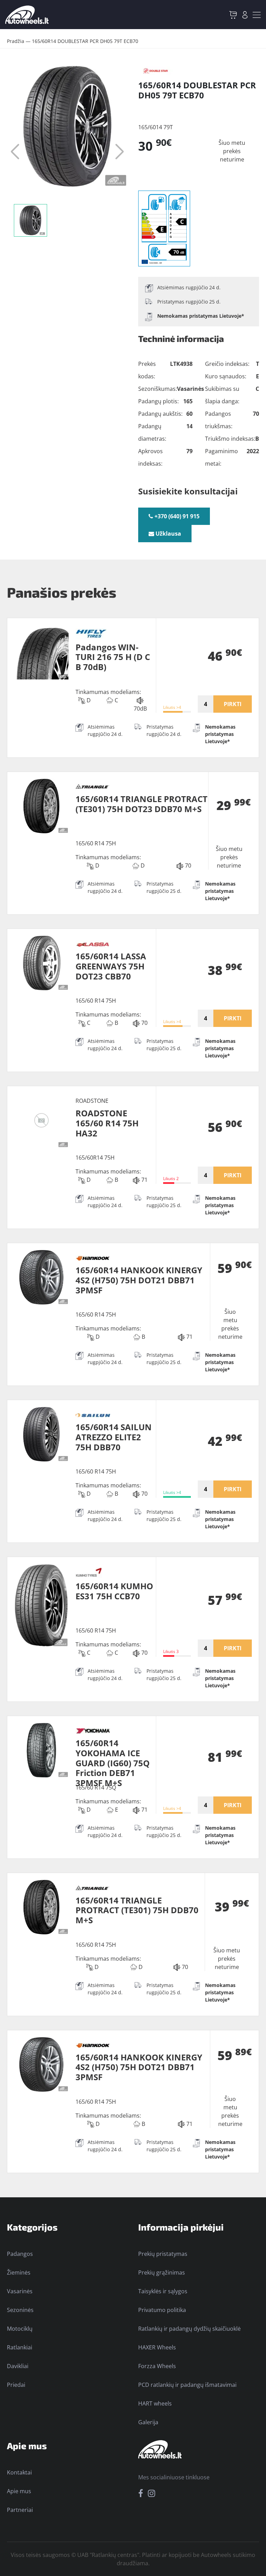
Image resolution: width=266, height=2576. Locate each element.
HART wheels (155, 2403)
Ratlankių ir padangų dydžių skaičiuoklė (189, 2329)
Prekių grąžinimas (162, 2272)
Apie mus (19, 2491)
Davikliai (18, 2366)
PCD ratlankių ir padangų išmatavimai (187, 2385)
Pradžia (16, 41)
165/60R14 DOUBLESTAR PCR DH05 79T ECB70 (85, 41)
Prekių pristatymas (163, 2254)
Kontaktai (19, 2472)
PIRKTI (233, 704)
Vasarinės (20, 2291)
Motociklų (20, 2329)
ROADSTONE (92, 1101)
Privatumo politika (162, 2310)
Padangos (20, 2254)
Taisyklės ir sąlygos (163, 2291)
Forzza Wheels (157, 2366)
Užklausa (168, 534)
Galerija (148, 2422)
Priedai (16, 2385)
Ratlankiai (20, 2347)
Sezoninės (20, 2310)
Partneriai (20, 2510)
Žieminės (19, 2272)
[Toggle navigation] (257, 15)
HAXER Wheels (157, 2347)
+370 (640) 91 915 (176, 516)
